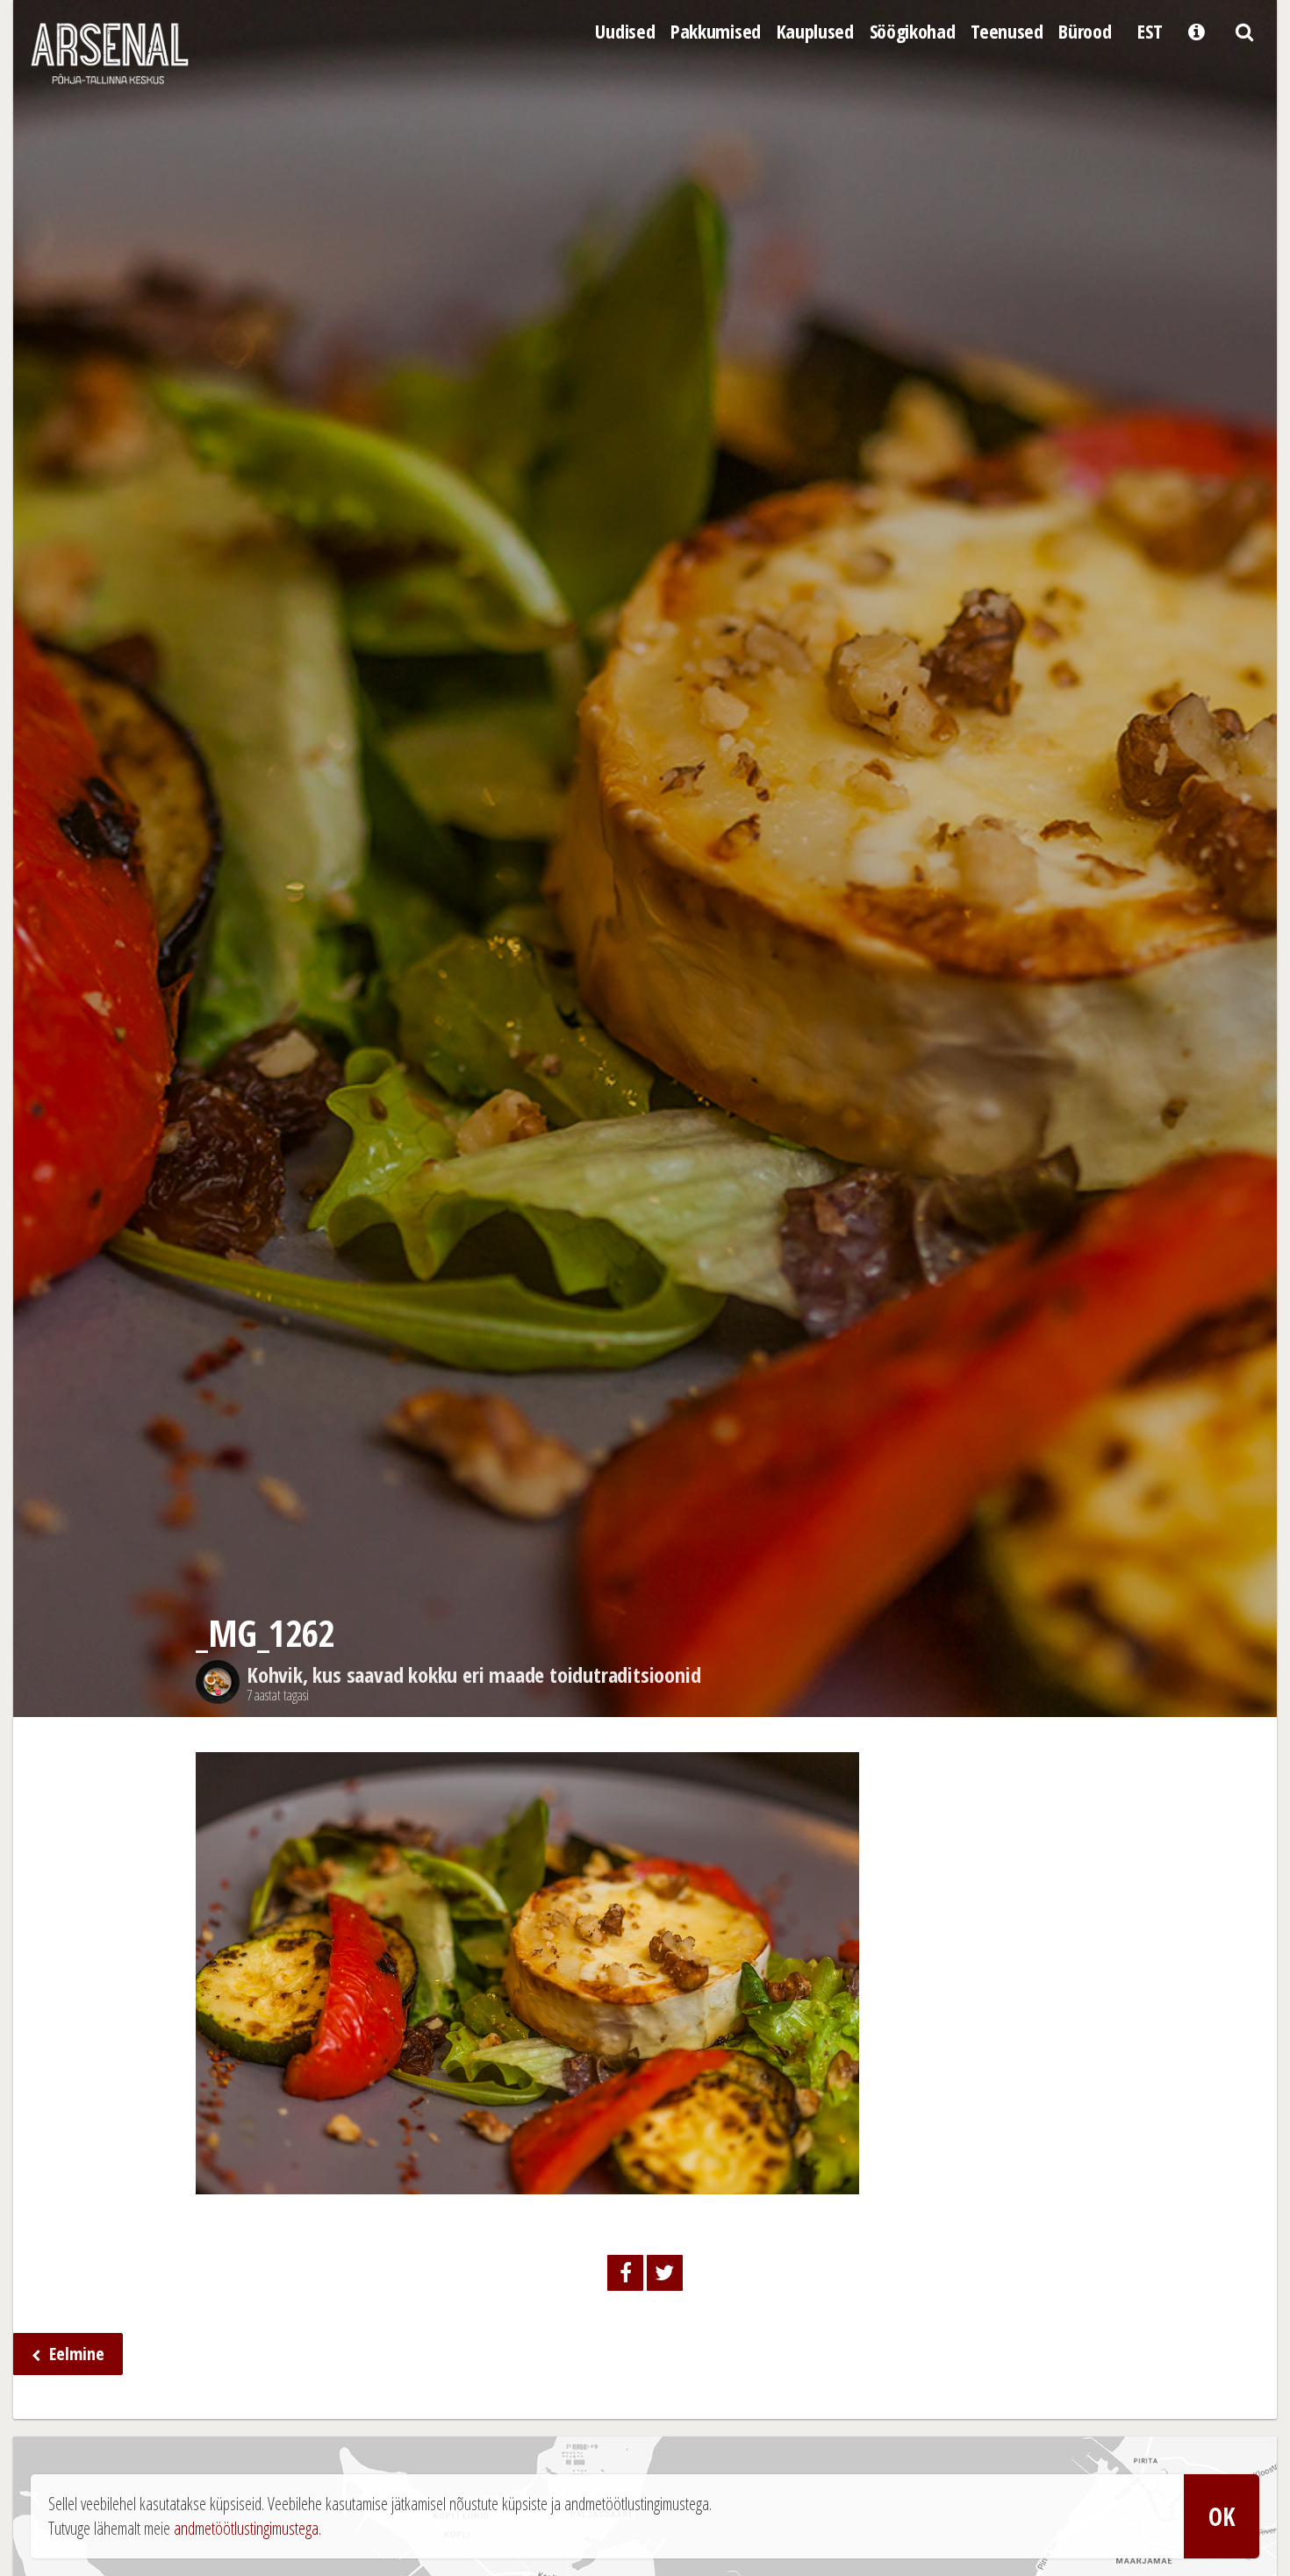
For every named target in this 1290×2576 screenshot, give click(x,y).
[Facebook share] (625, 2273)
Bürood (1085, 31)
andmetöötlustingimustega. (247, 2528)
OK (1222, 2516)
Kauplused (815, 31)
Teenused (1007, 31)
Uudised (625, 31)
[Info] (1196, 29)
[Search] (1244, 29)
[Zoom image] (527, 2182)
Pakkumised (716, 31)
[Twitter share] (665, 2273)
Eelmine (75, 2354)
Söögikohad (913, 31)
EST (1150, 31)
